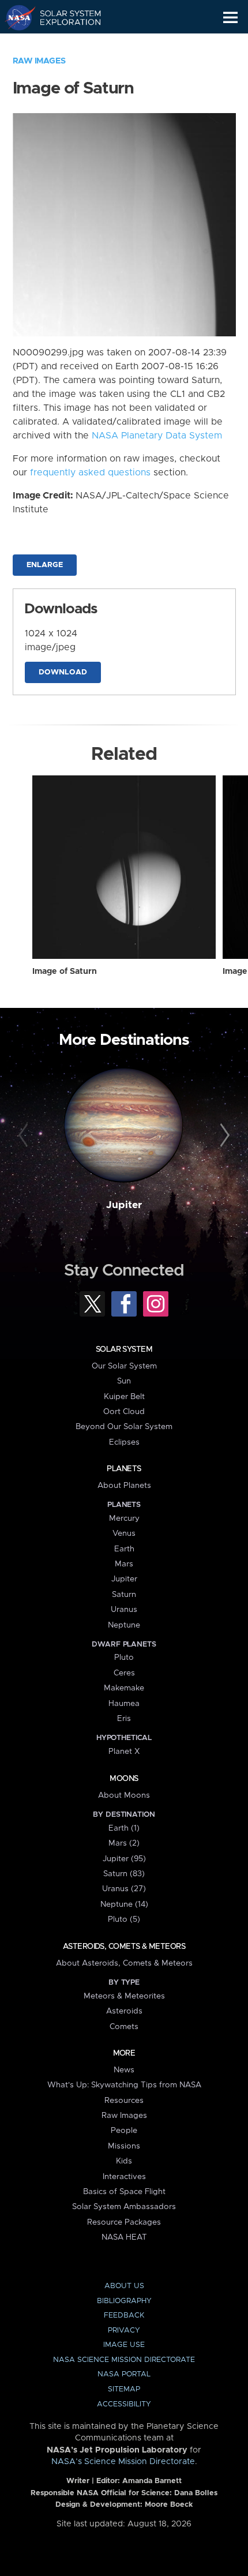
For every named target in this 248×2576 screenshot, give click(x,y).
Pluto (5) (124, 1919)
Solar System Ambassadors (124, 2207)
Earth (124, 1549)
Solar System (124, 1349)
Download (63, 672)
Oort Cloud (124, 1412)
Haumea (124, 1704)
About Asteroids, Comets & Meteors (124, 1963)
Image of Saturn (65, 972)
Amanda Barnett (152, 2481)
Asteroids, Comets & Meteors (124, 1947)
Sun (124, 1381)
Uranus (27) (124, 1889)
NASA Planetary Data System (157, 436)
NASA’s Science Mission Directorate (123, 2462)
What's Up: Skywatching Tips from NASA (124, 2085)
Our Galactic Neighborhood (64, 44)
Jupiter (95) (124, 1859)
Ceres (124, 1673)
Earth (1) (124, 1828)
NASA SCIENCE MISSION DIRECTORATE (124, 2360)
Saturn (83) (124, 1874)
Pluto (124, 1658)
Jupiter (124, 1205)
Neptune (124, 1625)
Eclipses (124, 1442)
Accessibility (124, 2404)
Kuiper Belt (124, 1397)
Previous (25, 1136)
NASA (15, 17)
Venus (124, 1533)
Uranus (124, 1610)
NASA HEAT (124, 2237)
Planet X (124, 1752)
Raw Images (39, 61)
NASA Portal (124, 2374)
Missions (124, 2146)
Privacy (124, 2331)
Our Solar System (124, 1366)
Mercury (124, 1518)
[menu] (230, 18)
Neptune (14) (124, 1904)
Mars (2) (124, 1843)
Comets (124, 2027)
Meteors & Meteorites (124, 1996)
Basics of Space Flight (124, 2192)
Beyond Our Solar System (124, 1427)
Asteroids (124, 2011)
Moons (124, 1779)
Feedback (124, 2316)
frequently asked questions (90, 473)
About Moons (124, 1795)
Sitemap (124, 2389)
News (124, 2070)
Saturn (124, 1595)
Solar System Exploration (64, 17)
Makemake (124, 1688)
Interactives (124, 2177)
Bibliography (124, 2301)
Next (223, 1136)
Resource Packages (124, 2222)
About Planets (124, 1486)
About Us (124, 2286)
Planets (124, 1469)
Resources (124, 2101)
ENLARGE (45, 565)
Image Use (124, 2345)
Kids (124, 2161)
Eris (124, 1719)
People (124, 2131)
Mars (124, 1564)
